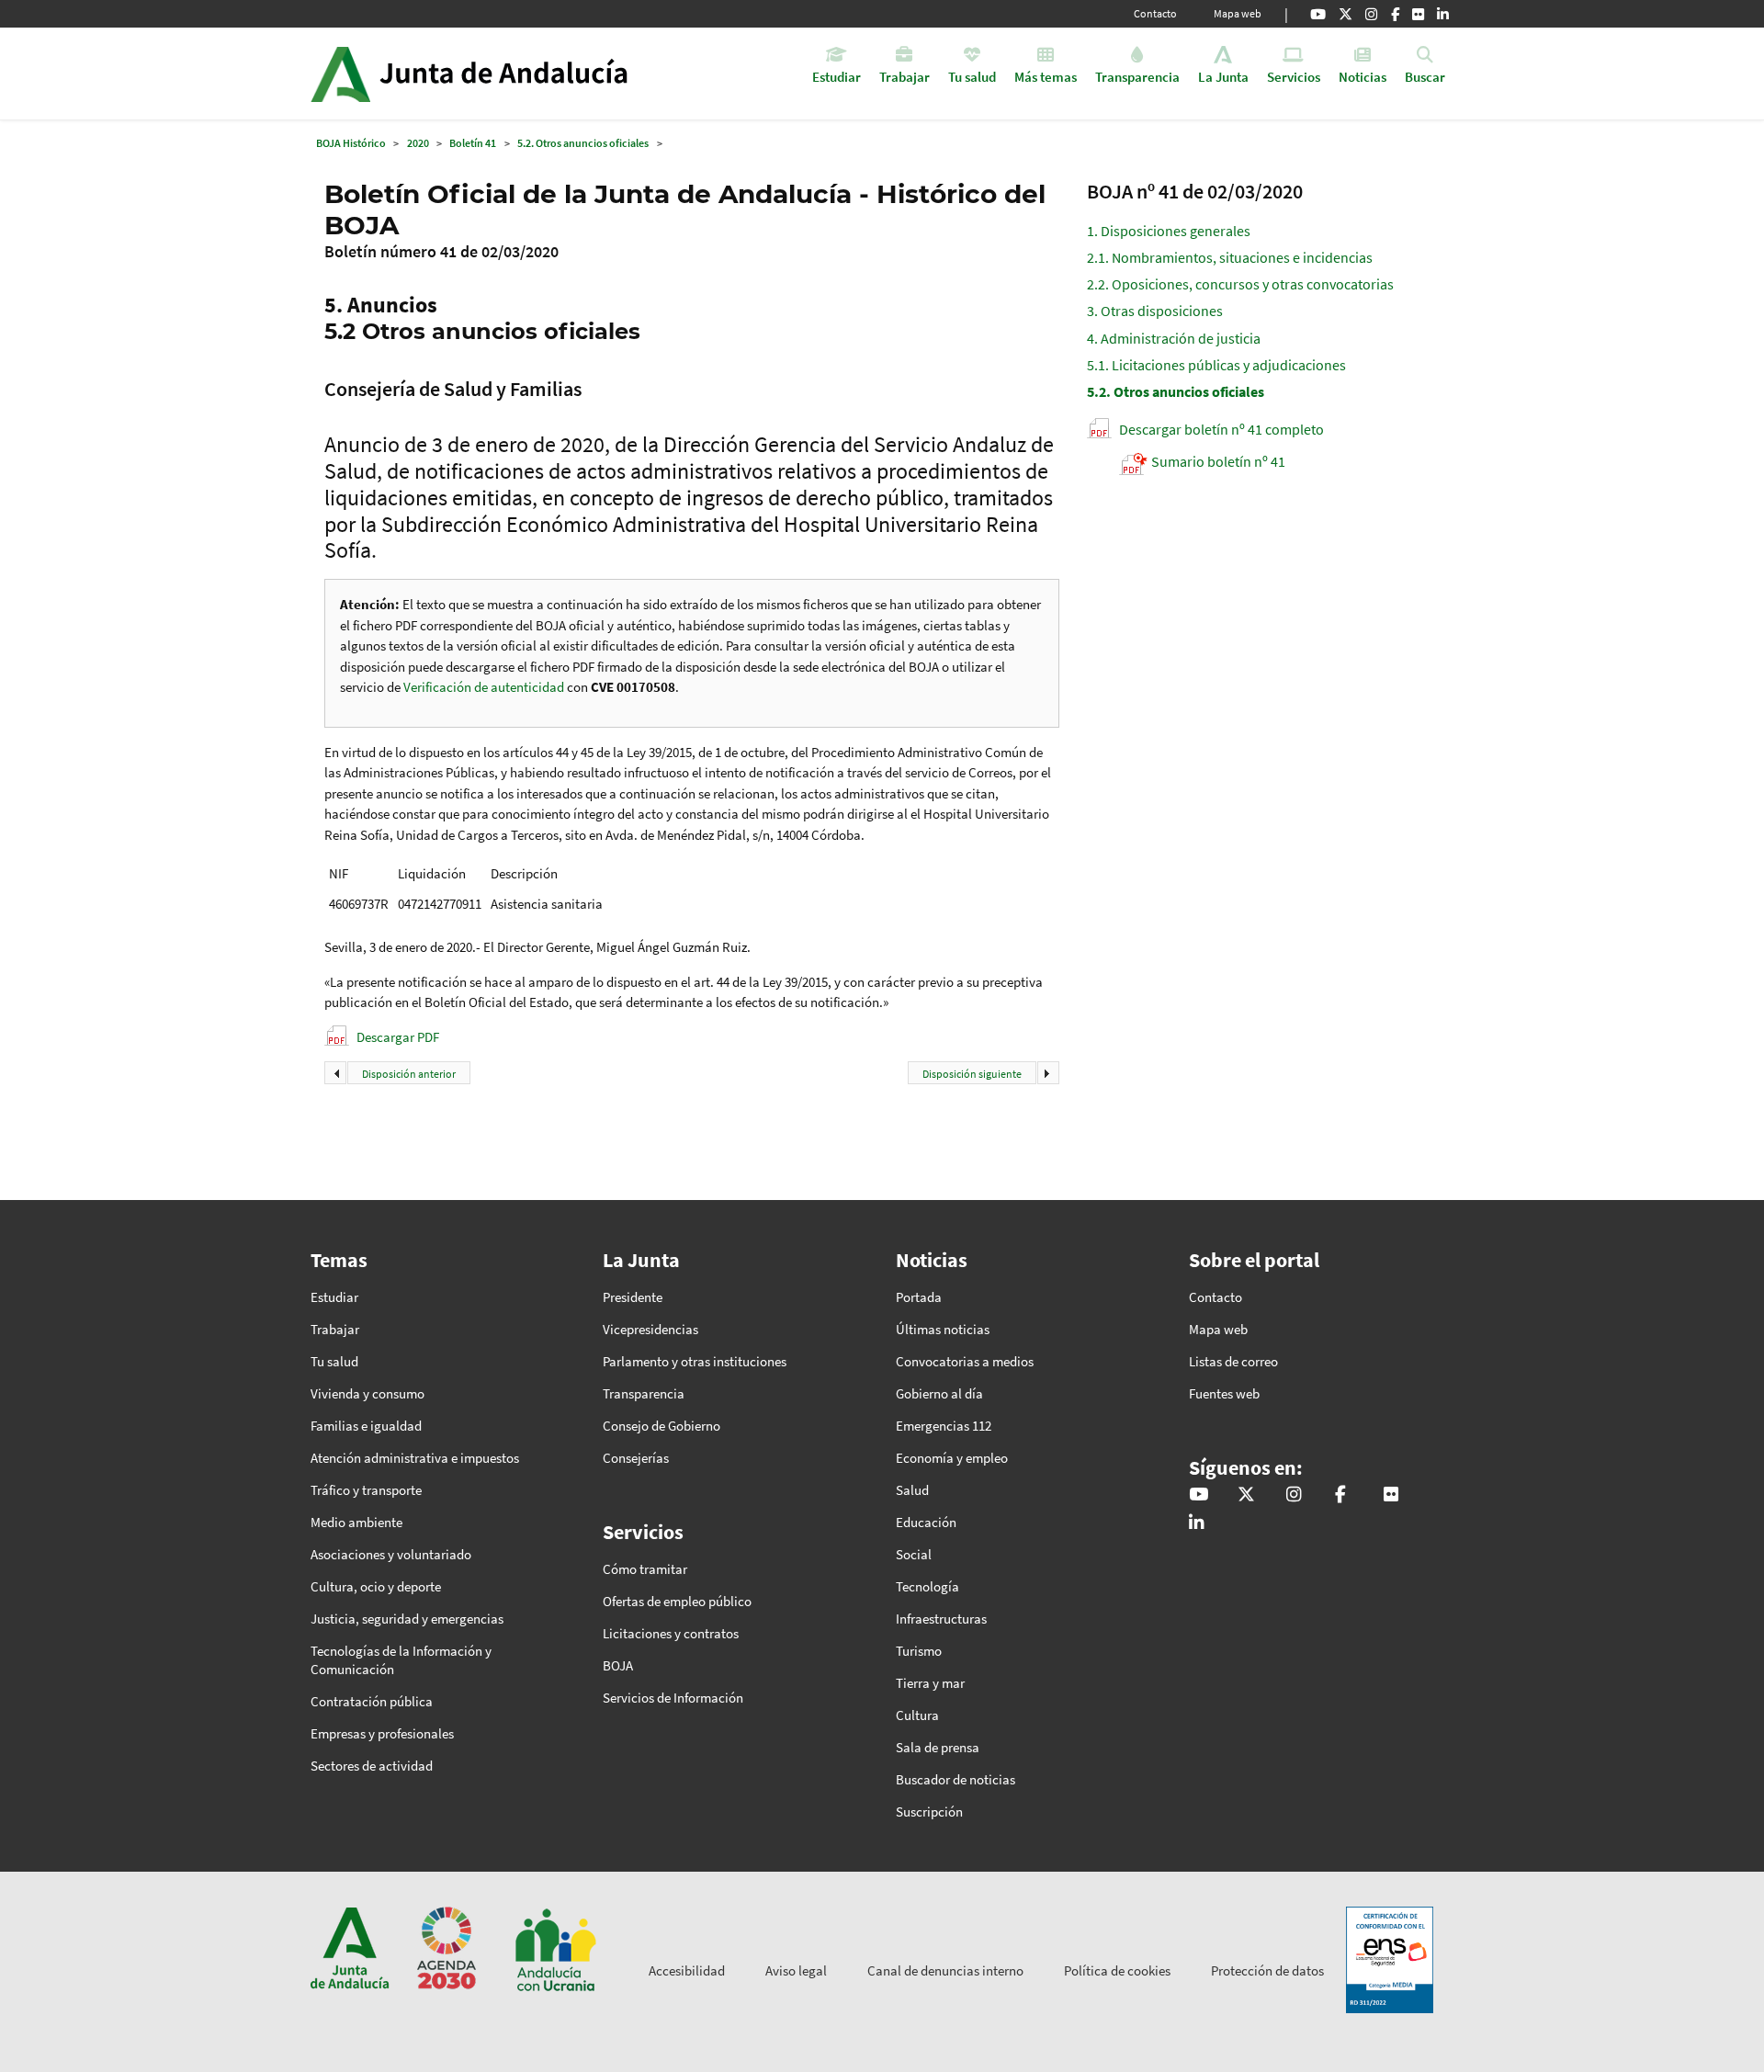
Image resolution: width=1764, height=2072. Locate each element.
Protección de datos (1267, 1970)
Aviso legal (796, 1970)
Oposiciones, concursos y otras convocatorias (1240, 284)
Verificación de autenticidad (485, 687)
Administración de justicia (1174, 338)
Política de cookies (1117, 1970)
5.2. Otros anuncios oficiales (583, 143)
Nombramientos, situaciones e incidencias (1230, 257)
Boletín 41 (473, 143)
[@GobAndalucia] (1318, 14)
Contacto (1155, 13)
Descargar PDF (398, 1037)
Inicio (520, 74)
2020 (418, 143)
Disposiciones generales (1169, 231)
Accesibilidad (687, 1970)
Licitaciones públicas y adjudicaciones (1216, 365)
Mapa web (1238, 13)
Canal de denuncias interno (945, 1970)
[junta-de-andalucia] (1443, 14)
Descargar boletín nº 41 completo (1221, 429)
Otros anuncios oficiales (1176, 391)
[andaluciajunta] (1346, 14)
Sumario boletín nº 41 (1218, 461)
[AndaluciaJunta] (1395, 14)
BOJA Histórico (351, 143)
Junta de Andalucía (340, 74)
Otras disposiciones (1155, 311)
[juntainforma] (1418, 14)
